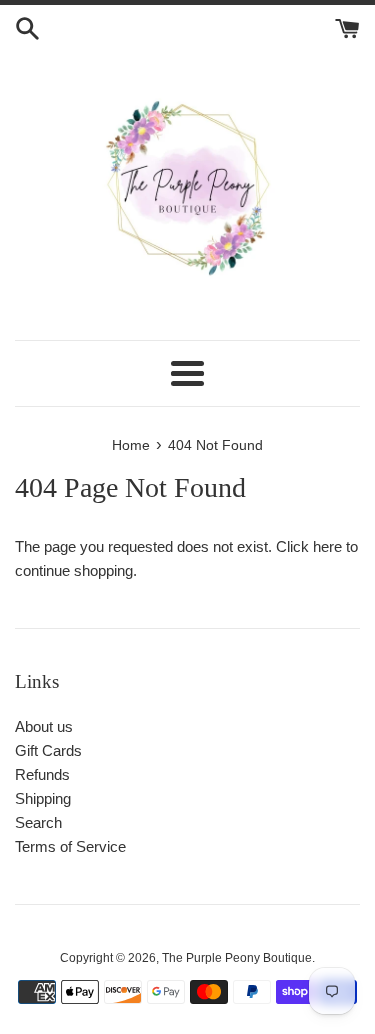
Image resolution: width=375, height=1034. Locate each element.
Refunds (42, 774)
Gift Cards (48, 750)
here (327, 546)
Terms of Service (70, 846)
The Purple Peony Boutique (237, 958)
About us (44, 726)
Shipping (43, 798)
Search (38, 822)
